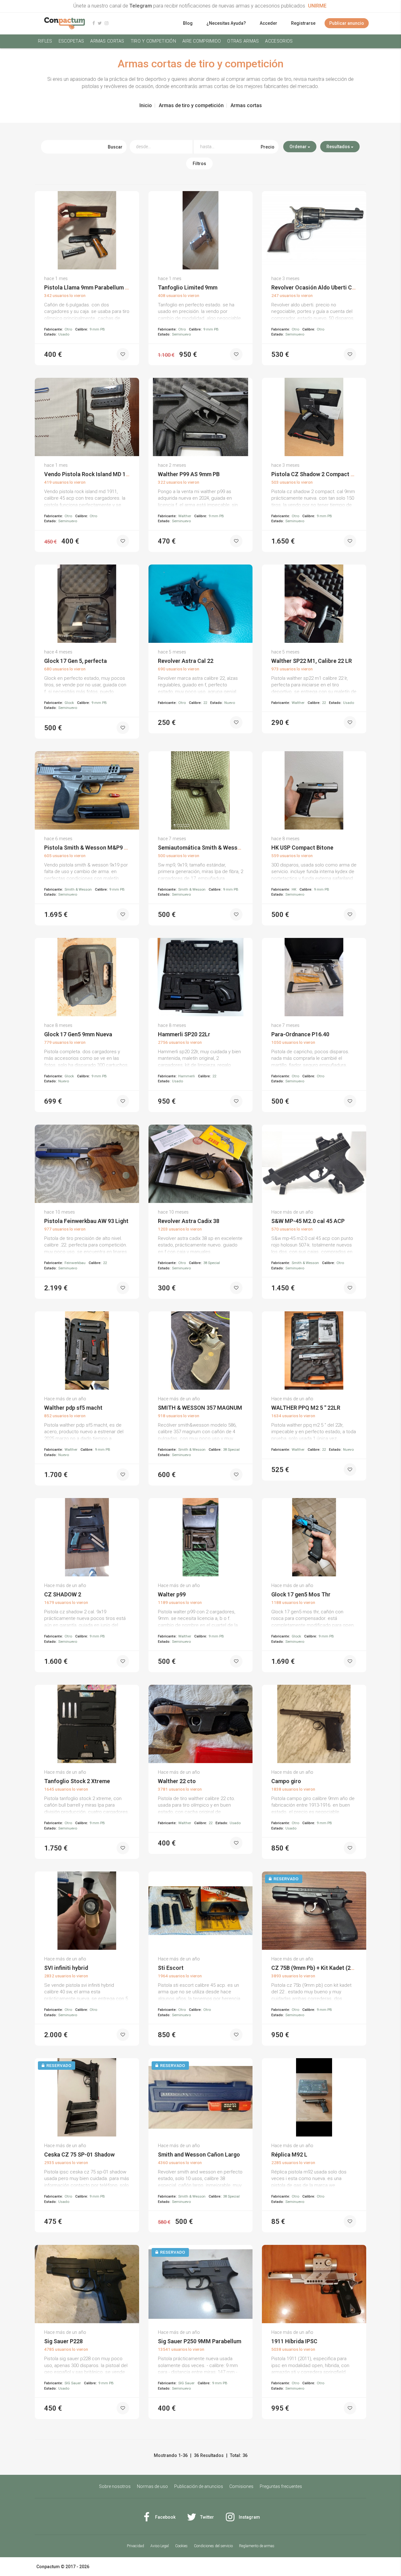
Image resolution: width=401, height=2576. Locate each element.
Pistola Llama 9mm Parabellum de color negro (103, 287)
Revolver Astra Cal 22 (186, 661)
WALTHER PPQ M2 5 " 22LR (306, 1408)
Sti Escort (171, 1968)
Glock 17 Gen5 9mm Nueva (78, 1034)
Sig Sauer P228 (63, 2341)
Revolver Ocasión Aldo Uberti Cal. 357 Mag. (327, 287)
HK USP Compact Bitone (302, 848)
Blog (188, 23)
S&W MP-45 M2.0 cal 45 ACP (308, 1221)
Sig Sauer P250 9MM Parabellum (200, 2341)
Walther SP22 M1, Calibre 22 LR (312, 661)
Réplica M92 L (289, 2154)
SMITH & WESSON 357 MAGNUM (200, 1408)
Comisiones (241, 2486)
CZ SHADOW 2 (63, 1594)
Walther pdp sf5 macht (73, 1408)
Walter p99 (172, 1594)
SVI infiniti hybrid (66, 1968)
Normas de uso (152, 2486)
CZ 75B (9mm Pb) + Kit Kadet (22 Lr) (317, 1968)
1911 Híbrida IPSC (294, 2341)
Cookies (181, 2546)
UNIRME (317, 6)
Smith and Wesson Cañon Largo (199, 2154)
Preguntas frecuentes (281, 2486)
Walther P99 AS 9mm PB (189, 474)
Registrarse (303, 23)
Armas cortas (107, 41)
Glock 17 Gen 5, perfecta (76, 661)
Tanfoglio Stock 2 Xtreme (77, 1781)
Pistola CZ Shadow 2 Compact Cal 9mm (322, 474)
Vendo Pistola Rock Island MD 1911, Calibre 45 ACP (110, 474)
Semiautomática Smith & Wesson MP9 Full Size (219, 848)
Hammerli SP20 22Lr (184, 1034)
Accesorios (279, 41)
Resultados (339, 147)
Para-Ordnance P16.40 (300, 1034)
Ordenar (299, 147)
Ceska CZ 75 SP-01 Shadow (79, 2154)
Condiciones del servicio (213, 2546)
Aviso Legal (160, 2546)
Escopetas (71, 41)
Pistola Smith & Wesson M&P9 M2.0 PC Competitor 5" (113, 848)
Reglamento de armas (257, 2546)
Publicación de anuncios (199, 2486)
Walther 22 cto (177, 1781)
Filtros (199, 164)
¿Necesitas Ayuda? (226, 23)
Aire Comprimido (202, 41)
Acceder (268, 23)
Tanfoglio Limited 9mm (188, 287)
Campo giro (286, 1781)
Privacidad (135, 2546)
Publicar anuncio (347, 23)
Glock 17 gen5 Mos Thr (301, 1594)
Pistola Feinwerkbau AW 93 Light (86, 1221)
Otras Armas (243, 41)
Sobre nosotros (115, 2486)
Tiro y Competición (153, 41)
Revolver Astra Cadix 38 (189, 1221)
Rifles (45, 41)
